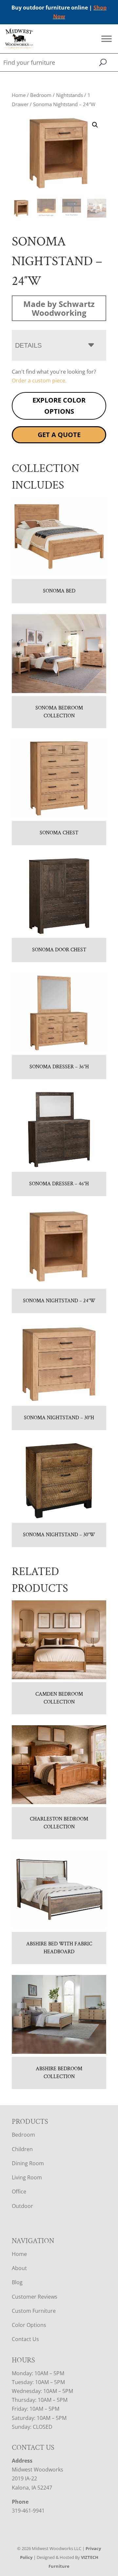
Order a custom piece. (39, 381)
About (19, 2268)
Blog (17, 2282)
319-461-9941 (28, 2511)
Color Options (29, 2325)
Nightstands (69, 95)
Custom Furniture (34, 2311)
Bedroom (41, 95)
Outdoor (22, 2206)
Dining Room (28, 2163)
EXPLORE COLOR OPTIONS (59, 406)
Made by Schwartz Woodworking (59, 308)
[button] (95, 125)
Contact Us (25, 2339)
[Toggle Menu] (107, 39)
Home (19, 95)
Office (19, 2192)
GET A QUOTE (59, 435)
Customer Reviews (35, 2297)
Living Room (27, 2177)
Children (22, 2149)
